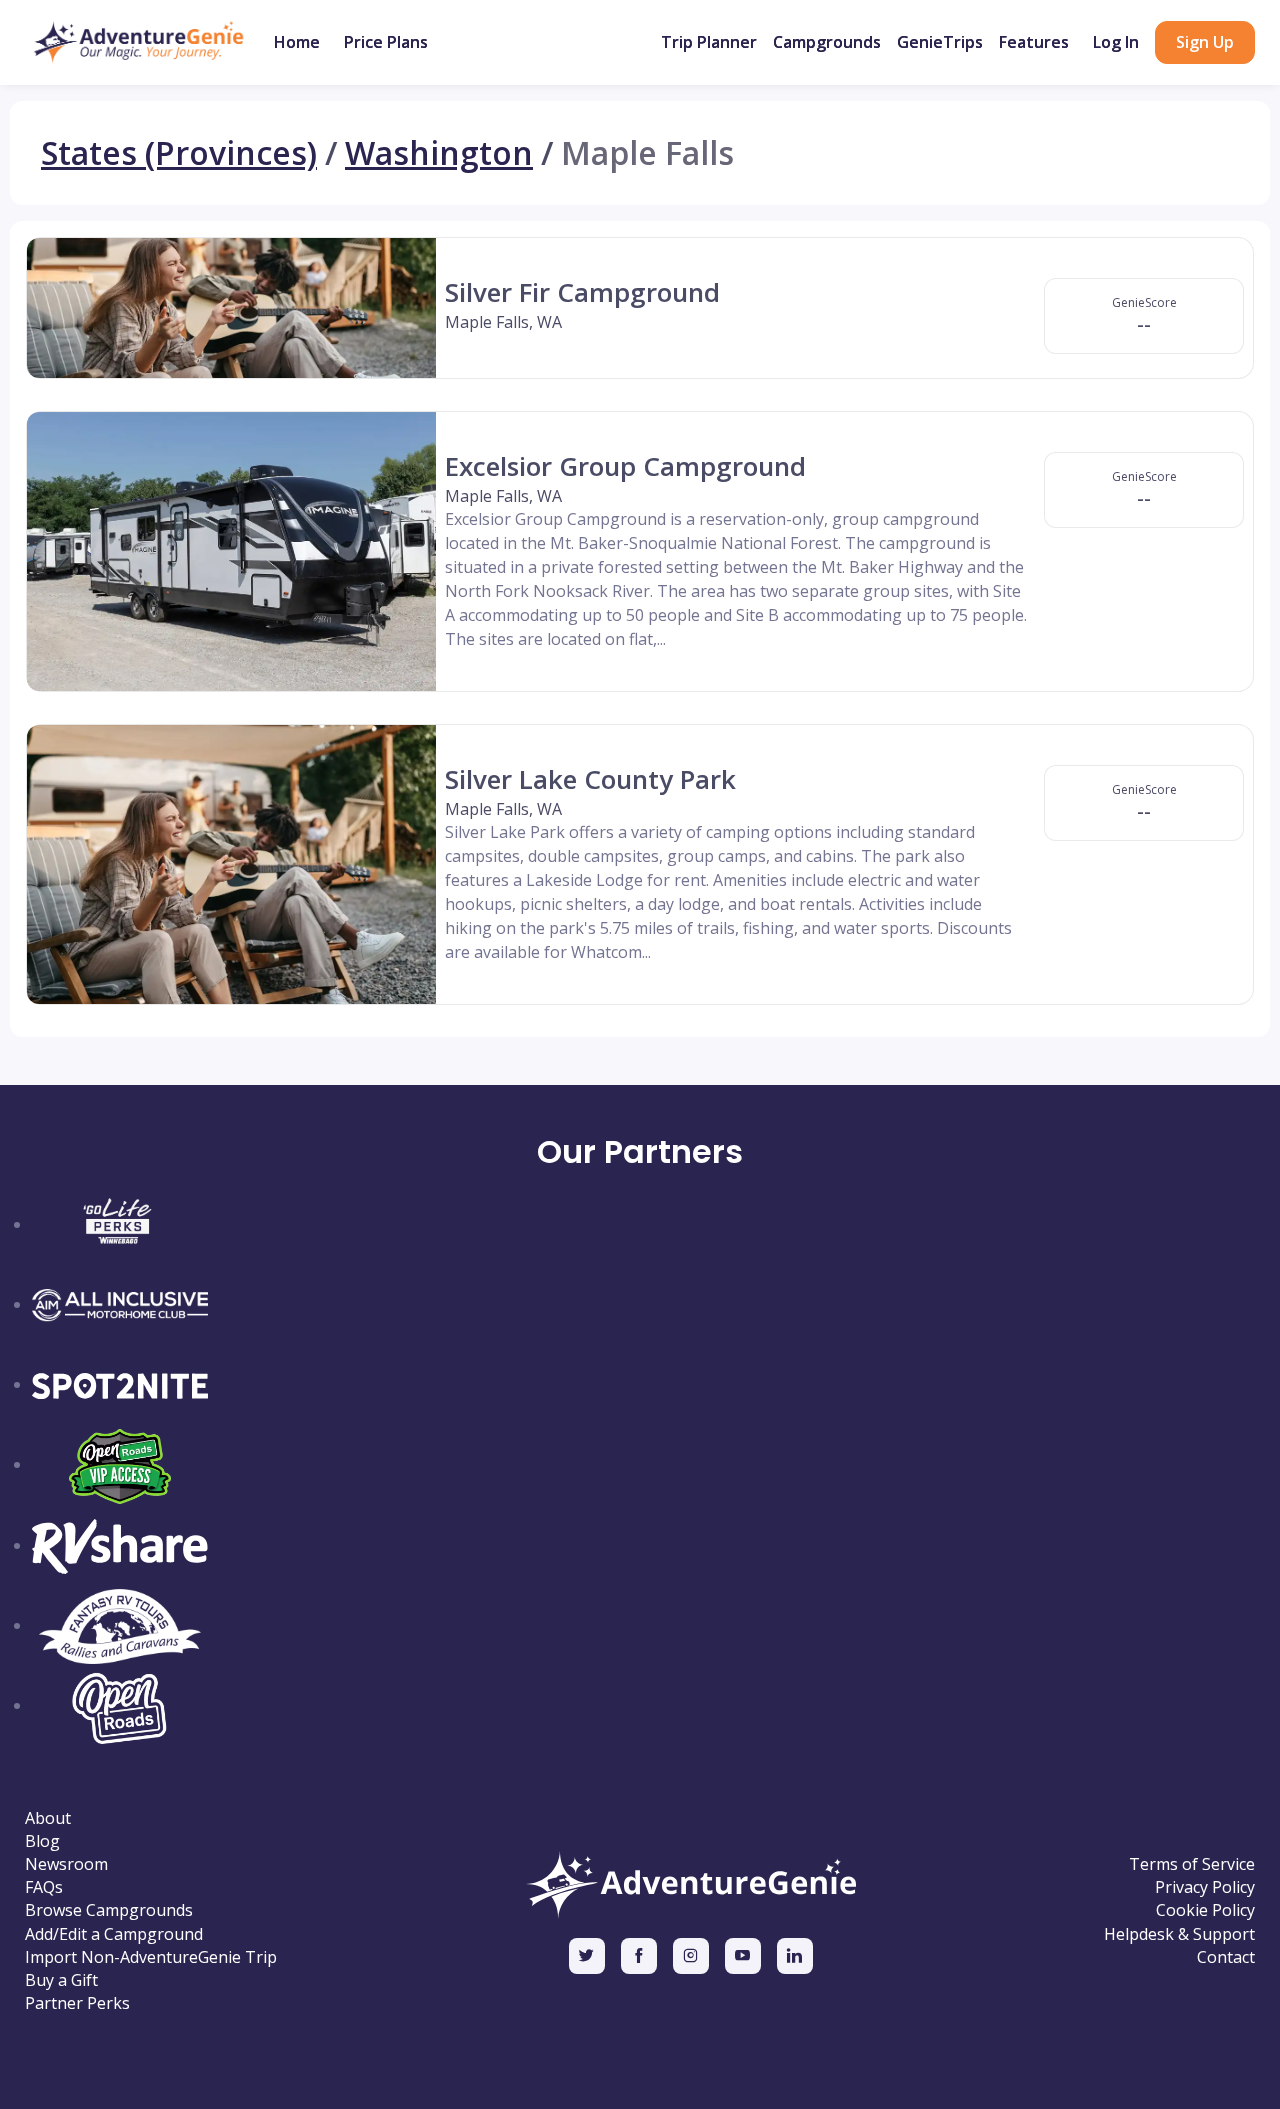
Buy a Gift (61, 1980)
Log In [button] (1116, 42)
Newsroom (66, 1864)
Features (1034, 42)
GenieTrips (940, 42)
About (48, 1818)
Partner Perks (77, 2003)
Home (297, 42)
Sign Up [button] (1205, 42)
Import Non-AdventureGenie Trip (151, 1957)
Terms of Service (1192, 1864)
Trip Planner (709, 42)
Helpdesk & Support (1179, 1934)
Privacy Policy (1205, 1887)
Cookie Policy (1205, 1910)
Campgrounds (827, 42)
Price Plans (386, 42)
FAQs (44, 1887)
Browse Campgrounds (109, 1910)
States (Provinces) (179, 153)
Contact (1226, 1957)
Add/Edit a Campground (114, 1934)
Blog (42, 1841)
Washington (439, 153)
